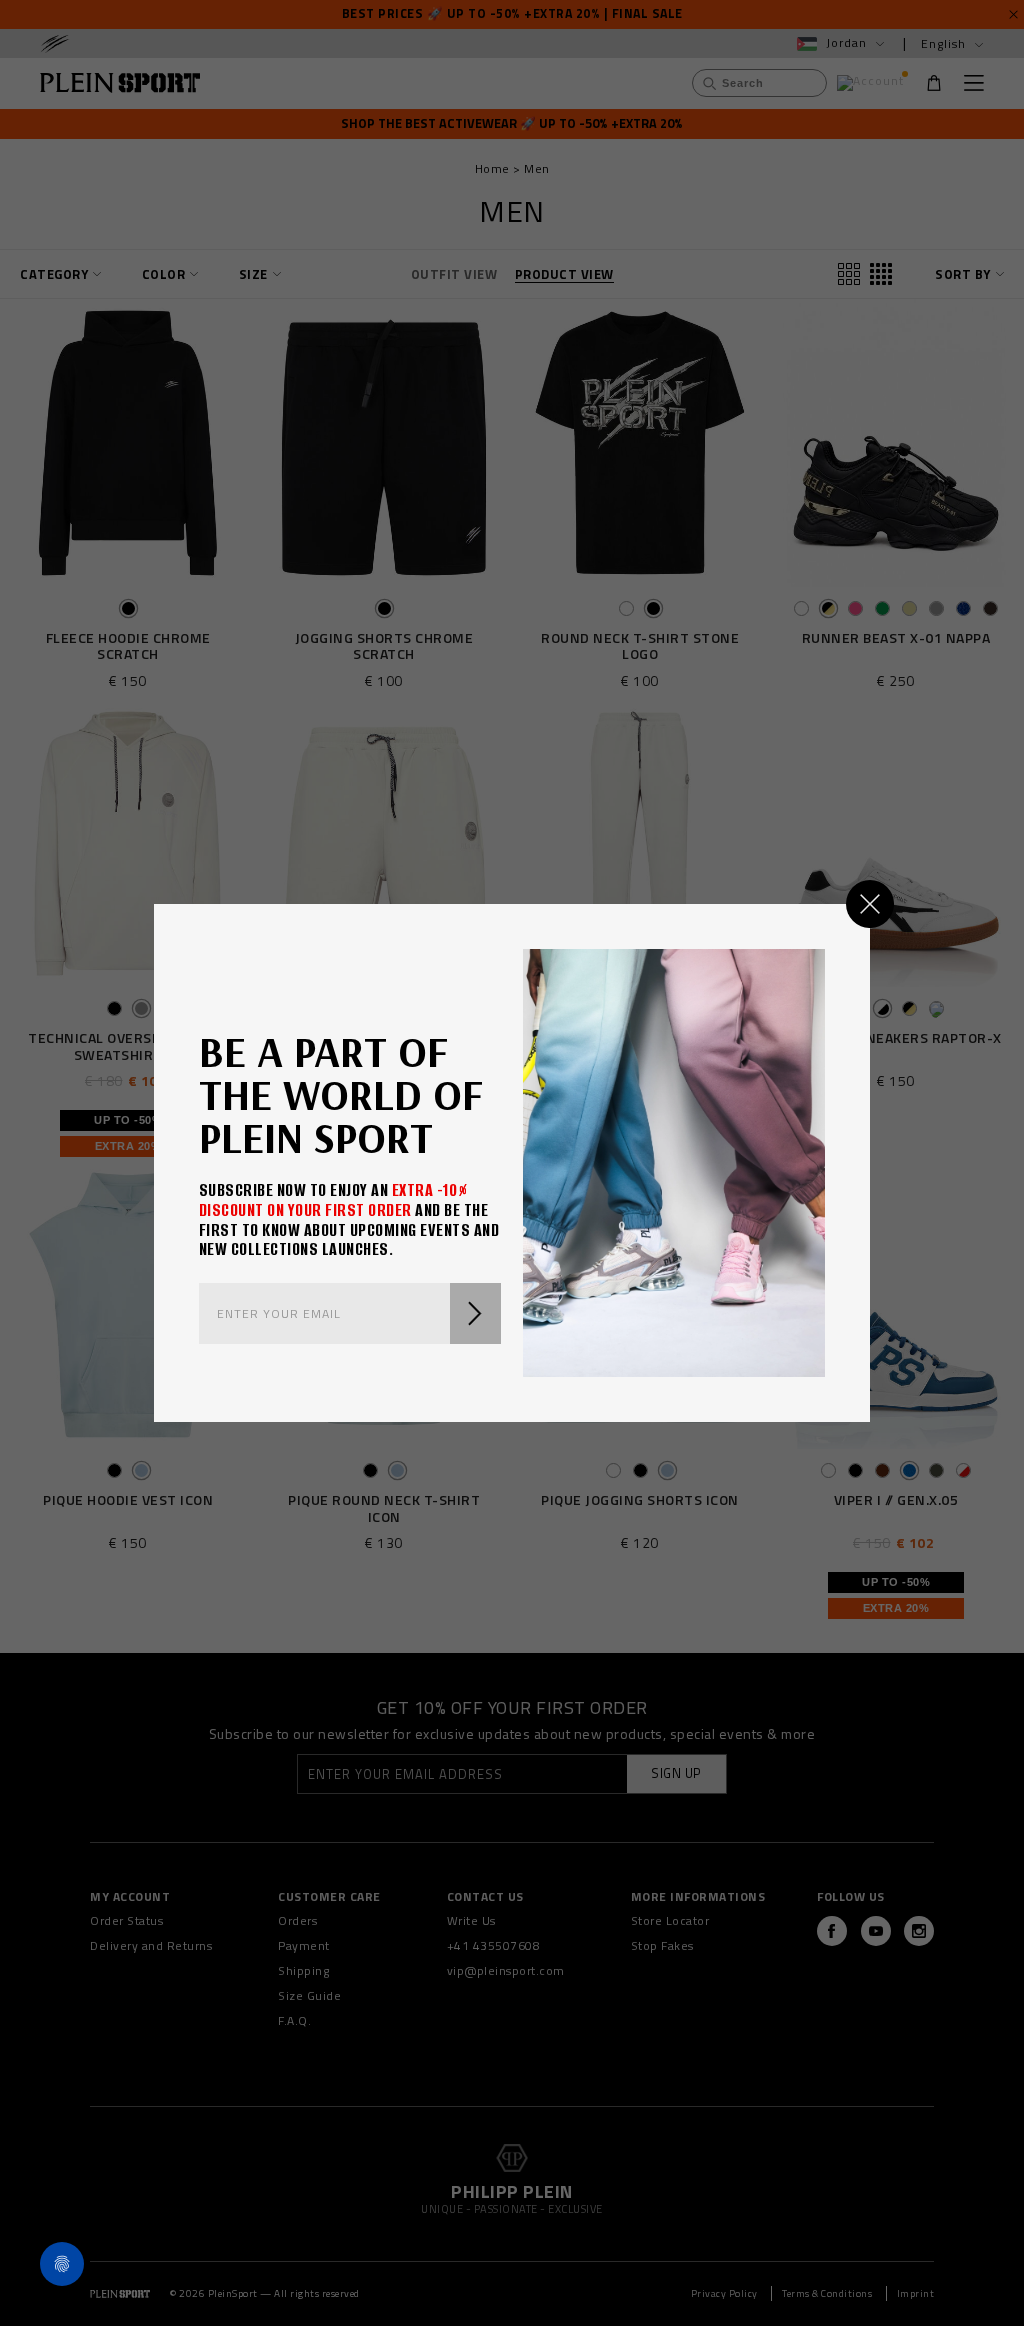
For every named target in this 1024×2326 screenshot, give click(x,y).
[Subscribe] (475, 1313)
